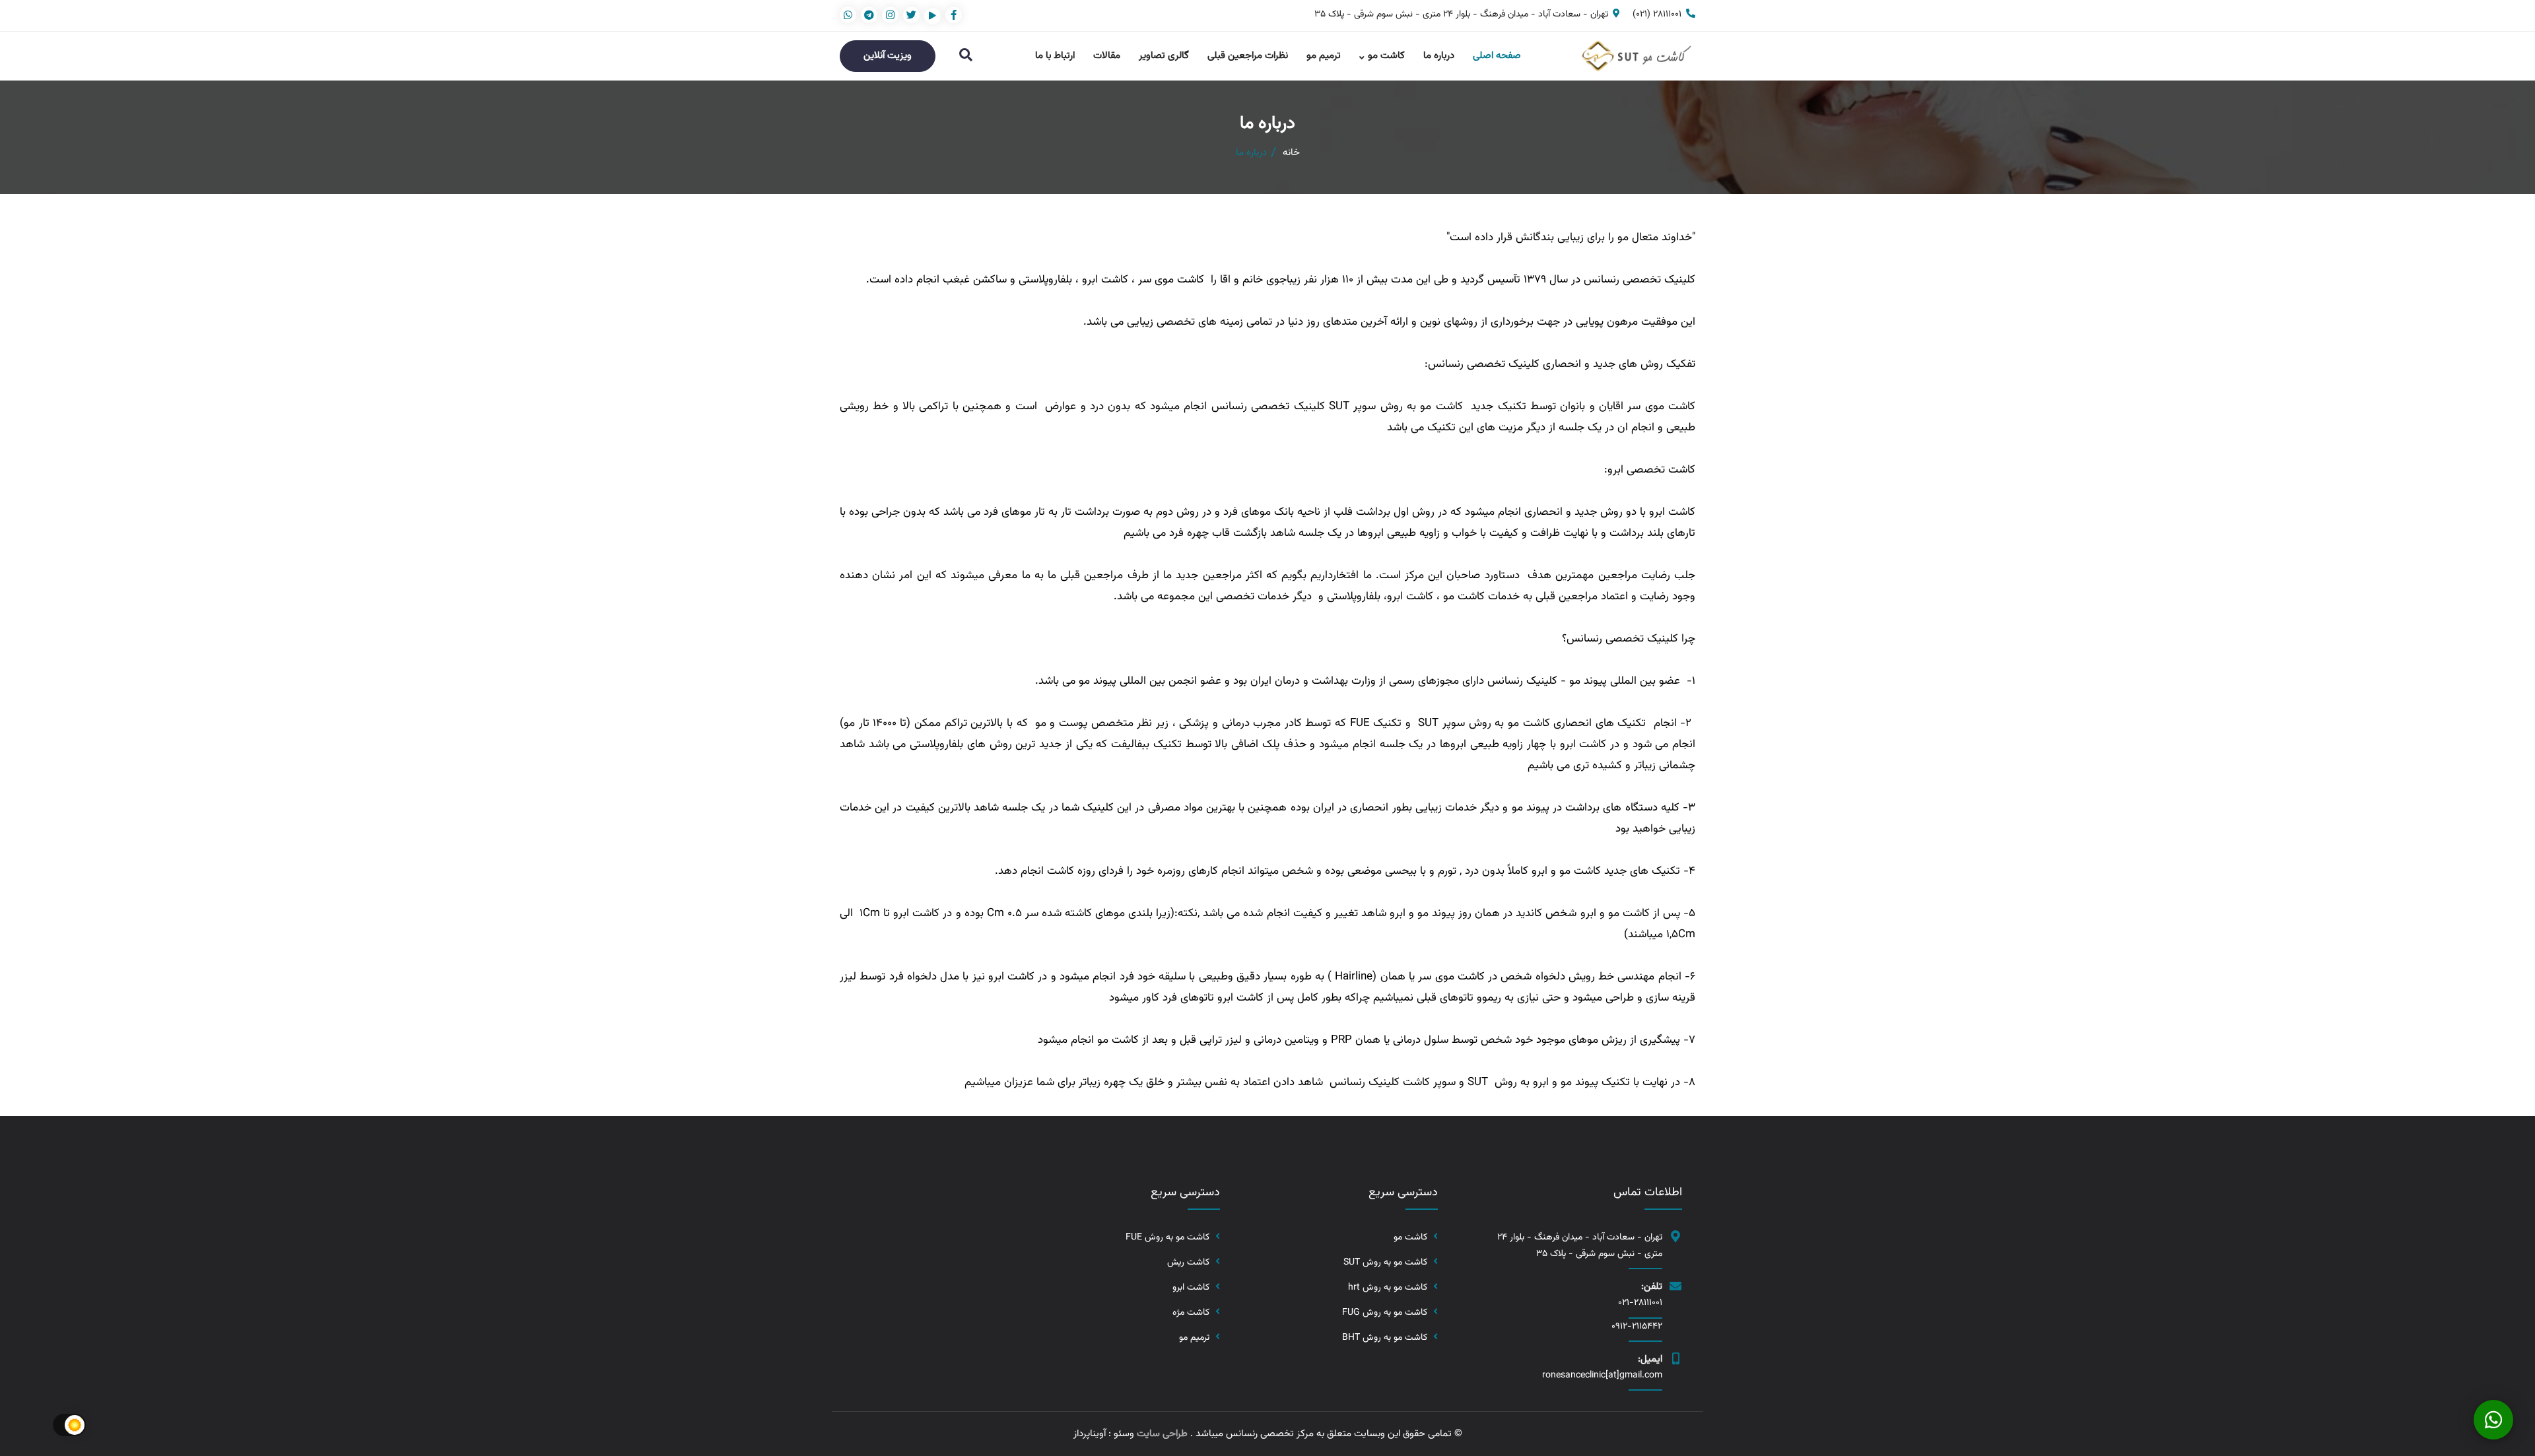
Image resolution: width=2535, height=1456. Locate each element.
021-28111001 (1640, 1303)
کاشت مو (1386, 56)
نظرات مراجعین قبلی (1248, 56)
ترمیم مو (1324, 56)
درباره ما (1439, 56)
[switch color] (69, 1425)
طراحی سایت (1162, 1434)
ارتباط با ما (1055, 56)
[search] (966, 56)
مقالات (1107, 56)
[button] (2493, 1420)
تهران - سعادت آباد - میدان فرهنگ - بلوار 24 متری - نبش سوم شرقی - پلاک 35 (1461, 15)
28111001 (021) (1657, 15)
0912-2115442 (1637, 1327)
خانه (1291, 153)
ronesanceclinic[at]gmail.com (1602, 1375)
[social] (954, 15)
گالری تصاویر (1164, 56)
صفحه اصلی (1497, 56)
